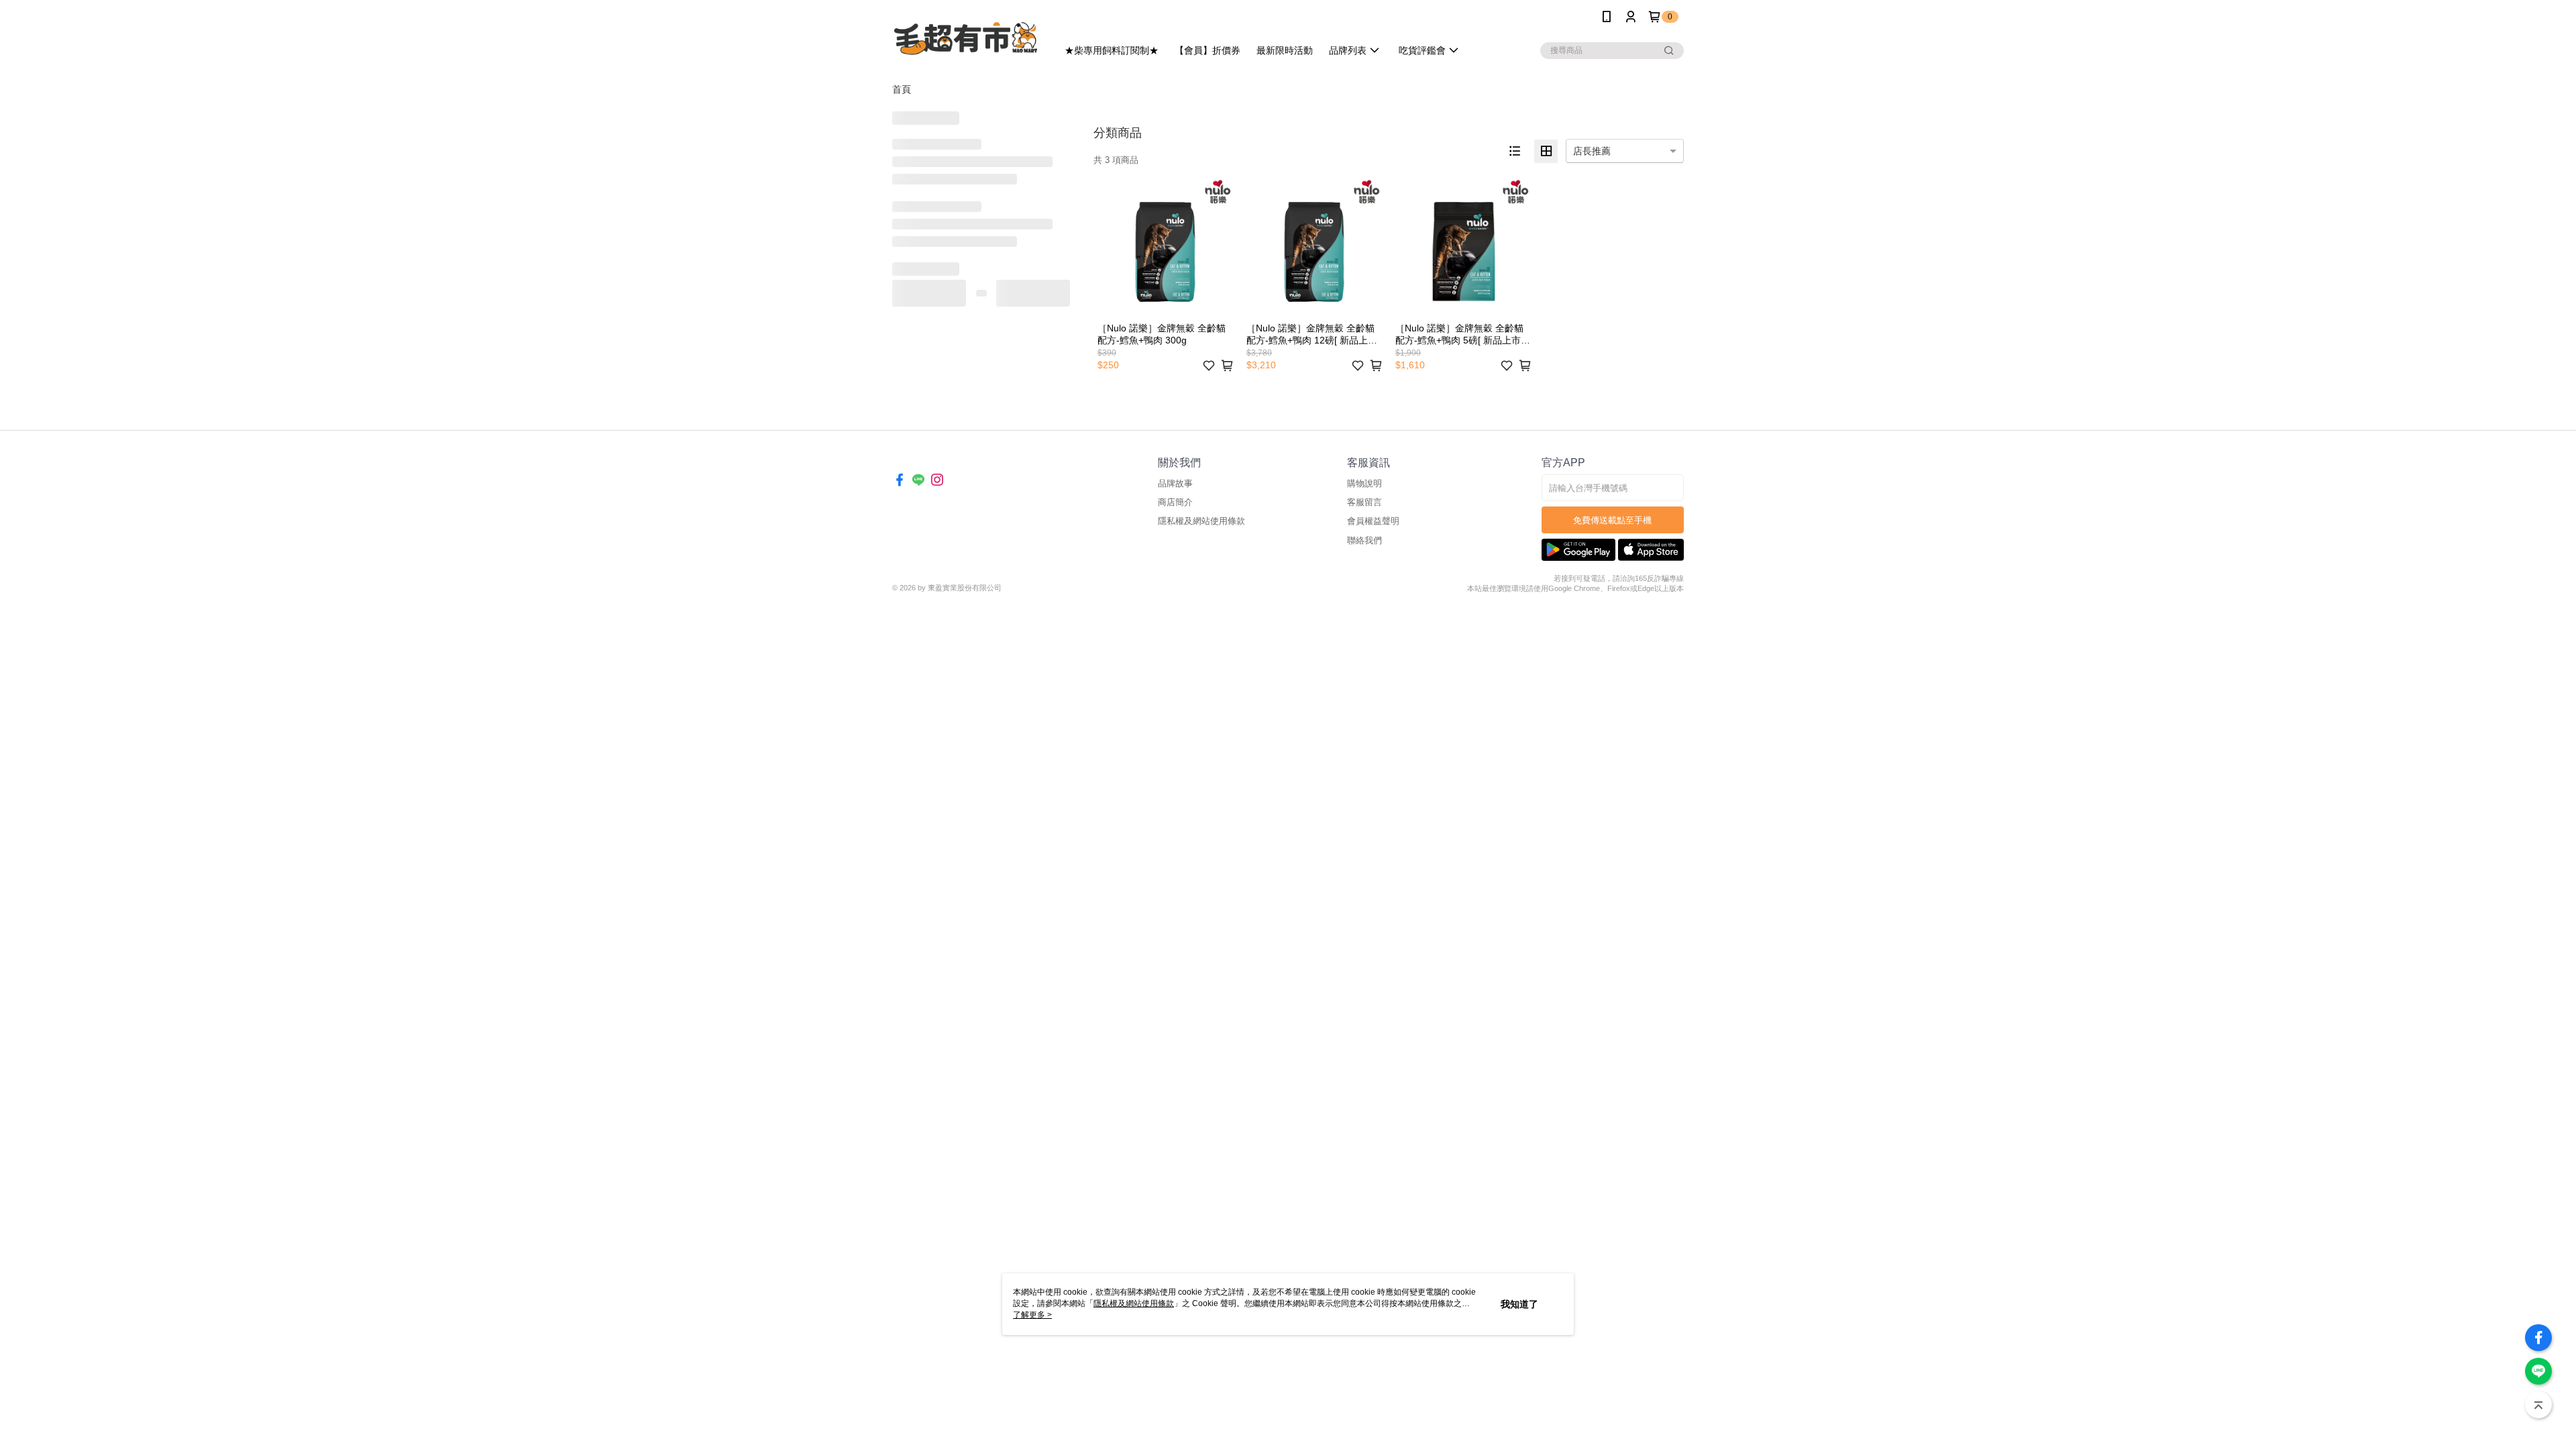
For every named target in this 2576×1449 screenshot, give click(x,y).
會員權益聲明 (1373, 521)
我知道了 (1519, 1304)
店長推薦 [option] (1592, 151)
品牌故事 (1175, 483)
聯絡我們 (1364, 540)
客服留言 (1364, 502)
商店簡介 (1175, 502)
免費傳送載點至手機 (1612, 520)
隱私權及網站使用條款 (1201, 521)
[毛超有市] (967, 35)
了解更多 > (1032, 1315)
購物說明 (1364, 483)
